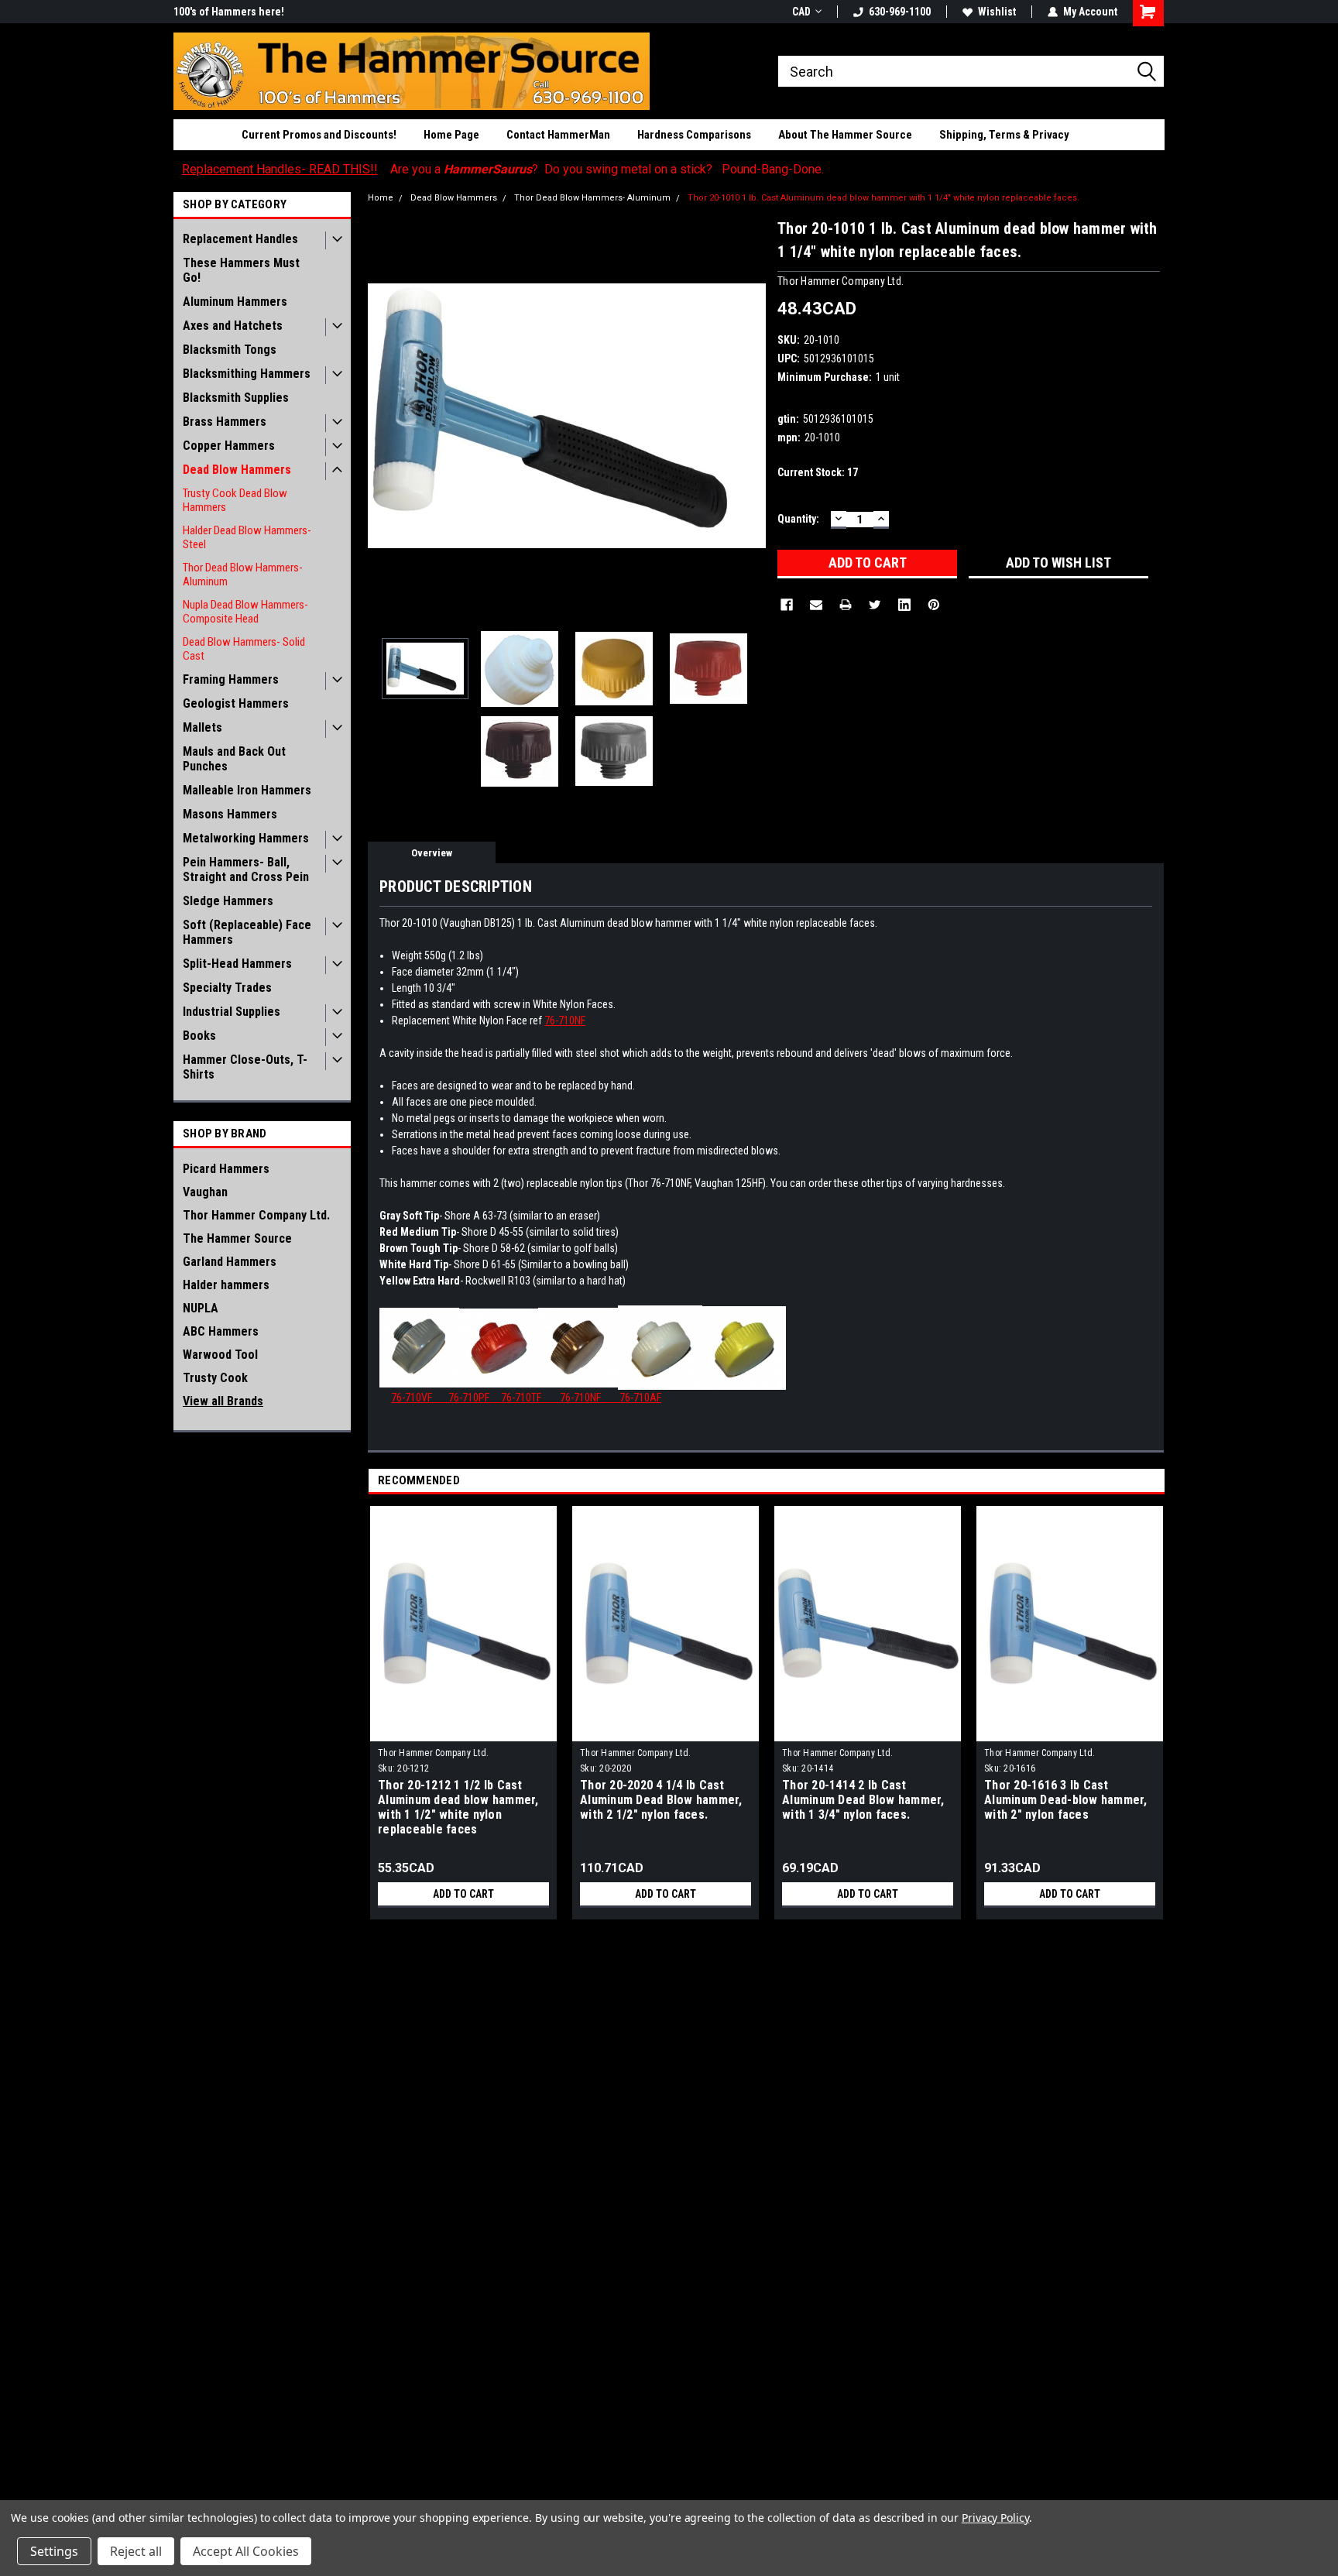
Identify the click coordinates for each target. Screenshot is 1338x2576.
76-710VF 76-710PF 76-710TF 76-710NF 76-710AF (526, 1398)
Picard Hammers (226, 1169)
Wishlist (997, 12)
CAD (801, 12)
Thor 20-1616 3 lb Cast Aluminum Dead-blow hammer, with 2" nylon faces (1066, 1800)
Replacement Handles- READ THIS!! (280, 169)
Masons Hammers (230, 814)
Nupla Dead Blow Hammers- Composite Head (245, 612)
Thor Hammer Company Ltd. (256, 1215)
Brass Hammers (225, 422)
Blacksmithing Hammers (247, 374)
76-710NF (565, 1020)
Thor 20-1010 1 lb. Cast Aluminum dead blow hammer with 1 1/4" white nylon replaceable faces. (883, 198)
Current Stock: (818, 472)
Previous (383, 415)
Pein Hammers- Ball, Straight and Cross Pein (246, 870)
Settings (54, 2551)
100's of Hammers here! (229, 12)
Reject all (136, 2551)
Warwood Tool (220, 1355)
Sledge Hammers (228, 901)
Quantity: (798, 519)
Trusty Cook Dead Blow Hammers (235, 500)
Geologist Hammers (236, 703)
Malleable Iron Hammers (247, 790)
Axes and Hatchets (233, 326)
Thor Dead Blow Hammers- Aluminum (243, 575)
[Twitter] (875, 605)
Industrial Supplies (232, 1012)
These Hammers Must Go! (241, 270)
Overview (432, 853)
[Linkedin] (904, 605)
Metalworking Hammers (246, 838)
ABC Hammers (221, 1331)
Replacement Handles (240, 239)
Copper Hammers (229, 446)
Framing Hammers (231, 679)
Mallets (202, 727)
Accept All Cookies (246, 2551)
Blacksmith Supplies (236, 398)
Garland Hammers (230, 1262)
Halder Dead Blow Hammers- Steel (247, 537)
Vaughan (205, 1192)
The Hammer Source (237, 1238)
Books (199, 1036)
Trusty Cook (215, 1378)
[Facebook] (787, 605)
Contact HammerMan (558, 135)
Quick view (464, 1730)
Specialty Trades (227, 988)
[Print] (846, 605)
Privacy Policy (995, 2518)
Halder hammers (226, 1285)
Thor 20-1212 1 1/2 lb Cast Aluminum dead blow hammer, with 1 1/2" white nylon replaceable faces (458, 1807)
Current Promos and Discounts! (319, 135)
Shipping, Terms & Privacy (1004, 135)
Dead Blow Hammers (237, 470)
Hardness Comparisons (694, 135)
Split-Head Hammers (237, 964)
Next (750, 415)
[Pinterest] (934, 605)
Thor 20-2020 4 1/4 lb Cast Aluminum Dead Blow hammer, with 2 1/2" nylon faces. (661, 1800)
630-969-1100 (900, 12)
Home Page (451, 135)
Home (381, 198)
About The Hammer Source (845, 135)
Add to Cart (463, 1894)
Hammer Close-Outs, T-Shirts (245, 1067)
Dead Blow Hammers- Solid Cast (244, 649)
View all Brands (223, 1401)
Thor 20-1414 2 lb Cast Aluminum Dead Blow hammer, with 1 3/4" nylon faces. (863, 1800)
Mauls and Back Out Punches (234, 759)
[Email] (816, 605)
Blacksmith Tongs (230, 350)
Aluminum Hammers (235, 302)
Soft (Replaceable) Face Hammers (247, 932)
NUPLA (201, 1308)
